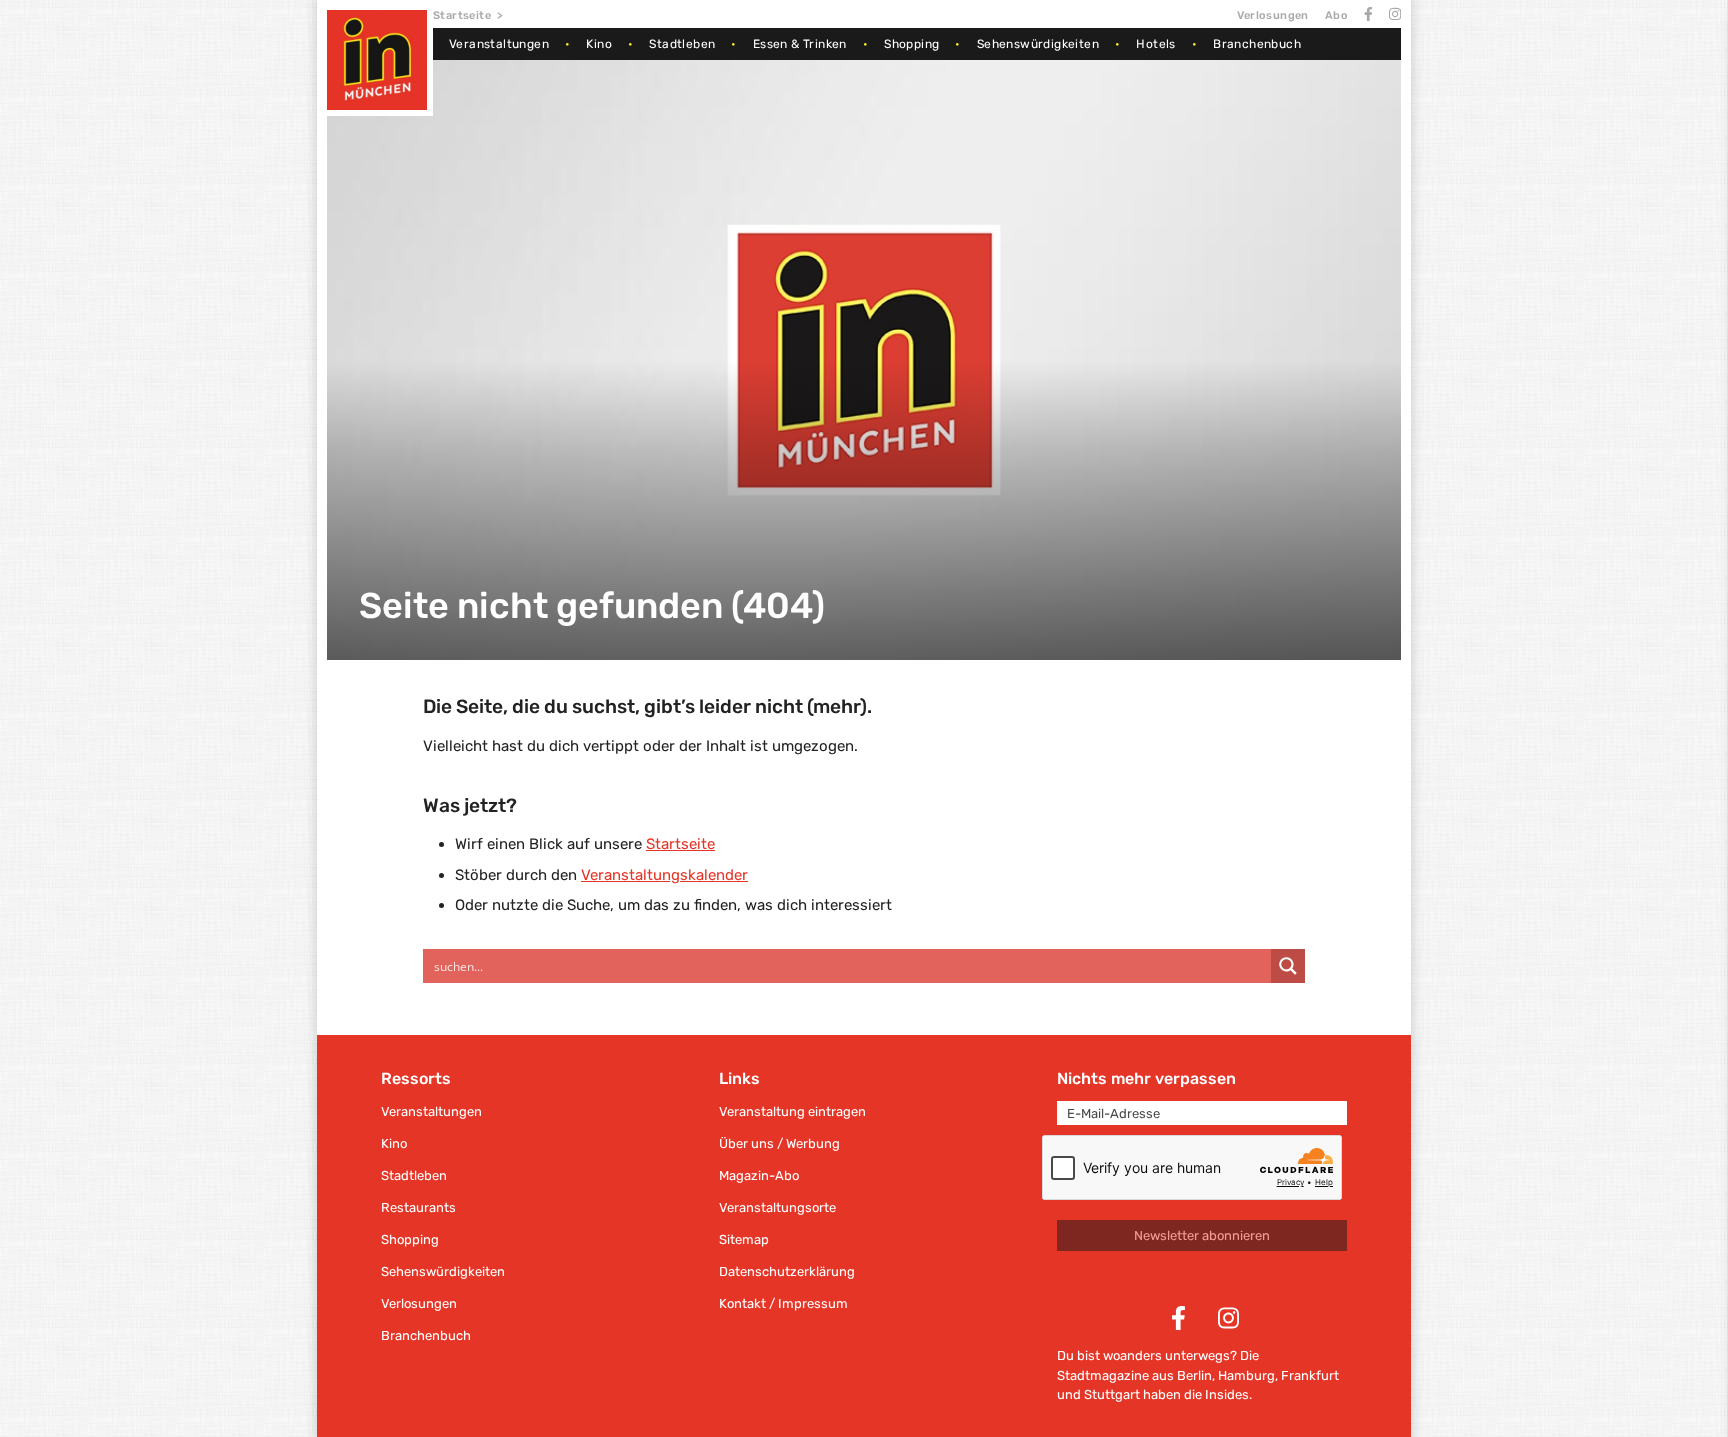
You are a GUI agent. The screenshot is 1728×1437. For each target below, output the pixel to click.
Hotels (1155, 44)
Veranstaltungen (499, 44)
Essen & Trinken (800, 44)
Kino (599, 44)
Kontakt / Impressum (783, 1303)
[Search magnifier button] (1288, 966)
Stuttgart (1112, 1394)
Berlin (1194, 1375)
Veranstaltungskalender (664, 875)
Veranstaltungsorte (777, 1207)
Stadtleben (682, 44)
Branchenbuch (1257, 44)
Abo (1336, 15)
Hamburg (1246, 1375)
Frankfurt (1310, 1375)
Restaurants (418, 1207)
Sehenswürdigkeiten (1038, 44)
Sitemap (744, 1239)
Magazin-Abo (759, 1175)
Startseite (462, 15)
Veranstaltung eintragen (792, 1111)
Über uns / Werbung (779, 1143)
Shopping (911, 44)
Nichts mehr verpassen (1146, 1078)
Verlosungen (1272, 15)
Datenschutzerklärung (787, 1271)
